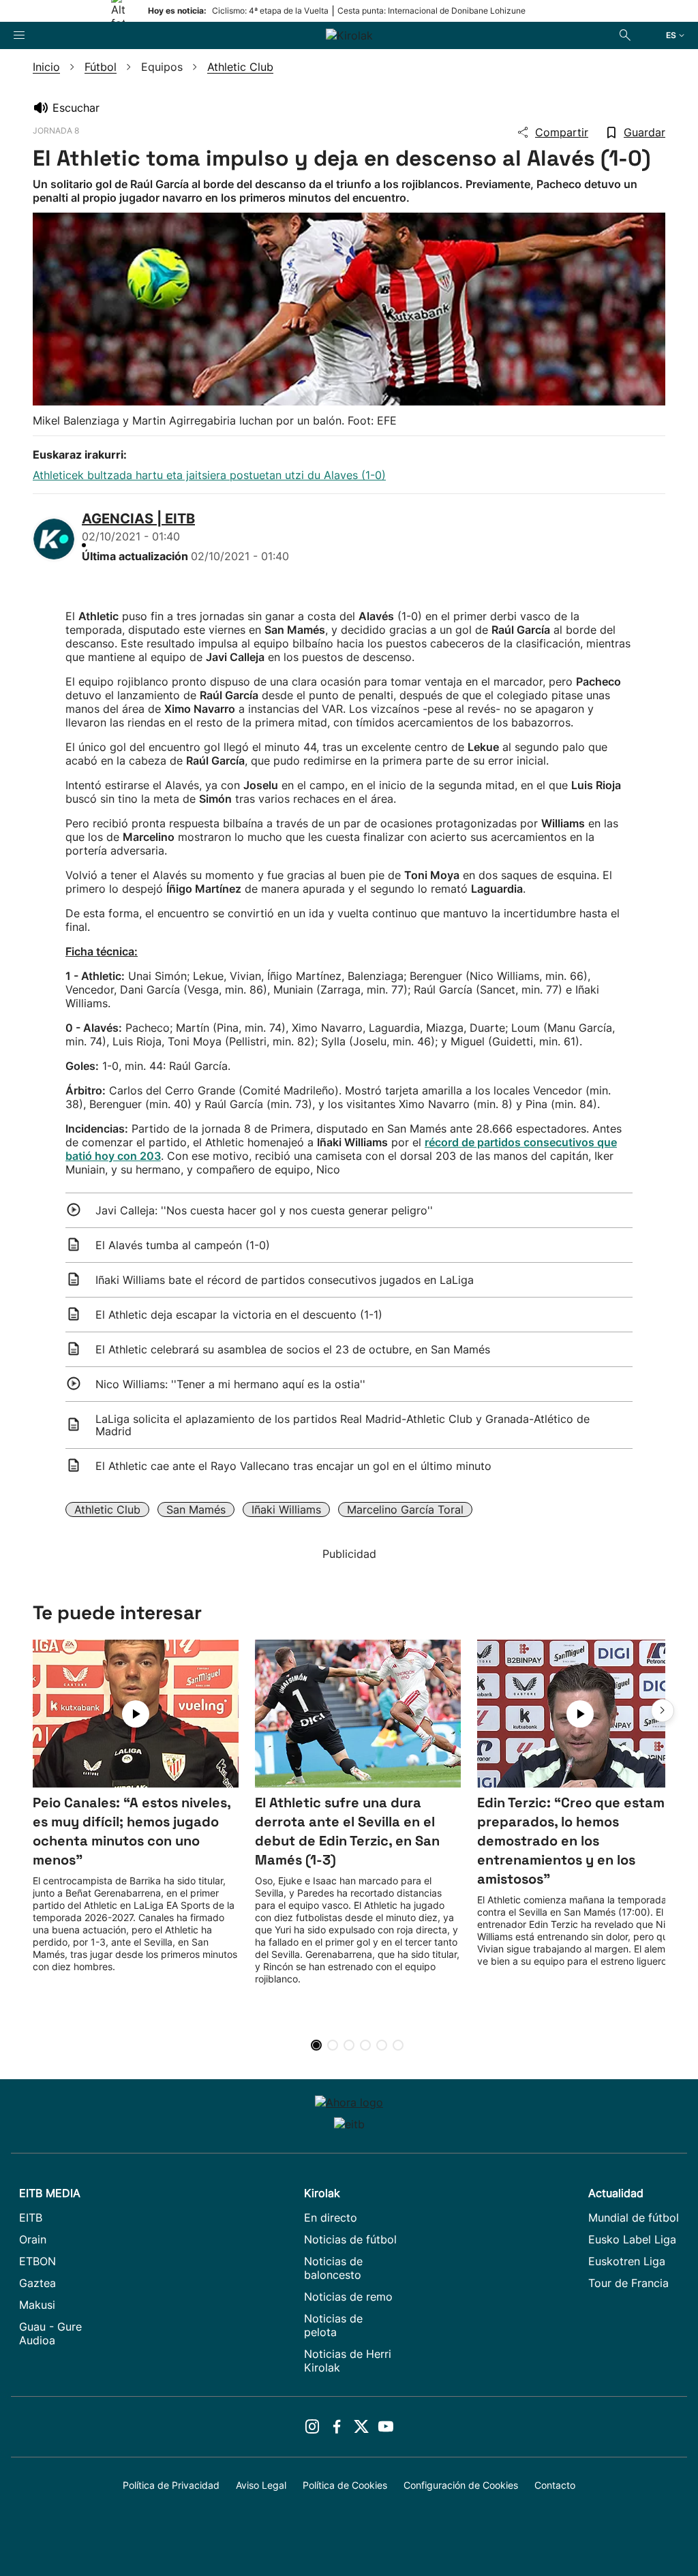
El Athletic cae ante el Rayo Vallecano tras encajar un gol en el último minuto (293, 1466)
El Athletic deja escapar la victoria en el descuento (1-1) (239, 1315)
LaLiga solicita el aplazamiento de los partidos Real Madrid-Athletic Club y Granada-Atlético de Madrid (343, 1425)
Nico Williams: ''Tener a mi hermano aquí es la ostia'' (230, 1384)
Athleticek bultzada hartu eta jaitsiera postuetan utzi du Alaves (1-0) (209, 475)
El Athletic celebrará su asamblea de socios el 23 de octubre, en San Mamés (293, 1349)
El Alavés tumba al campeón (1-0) (183, 1245)
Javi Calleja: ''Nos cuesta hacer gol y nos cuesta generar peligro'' (264, 1210)
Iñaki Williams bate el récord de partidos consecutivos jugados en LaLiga (285, 1280)
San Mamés (196, 1509)
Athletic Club (107, 1509)
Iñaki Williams (286, 1509)
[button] (663, 1711)
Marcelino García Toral (405, 1509)
